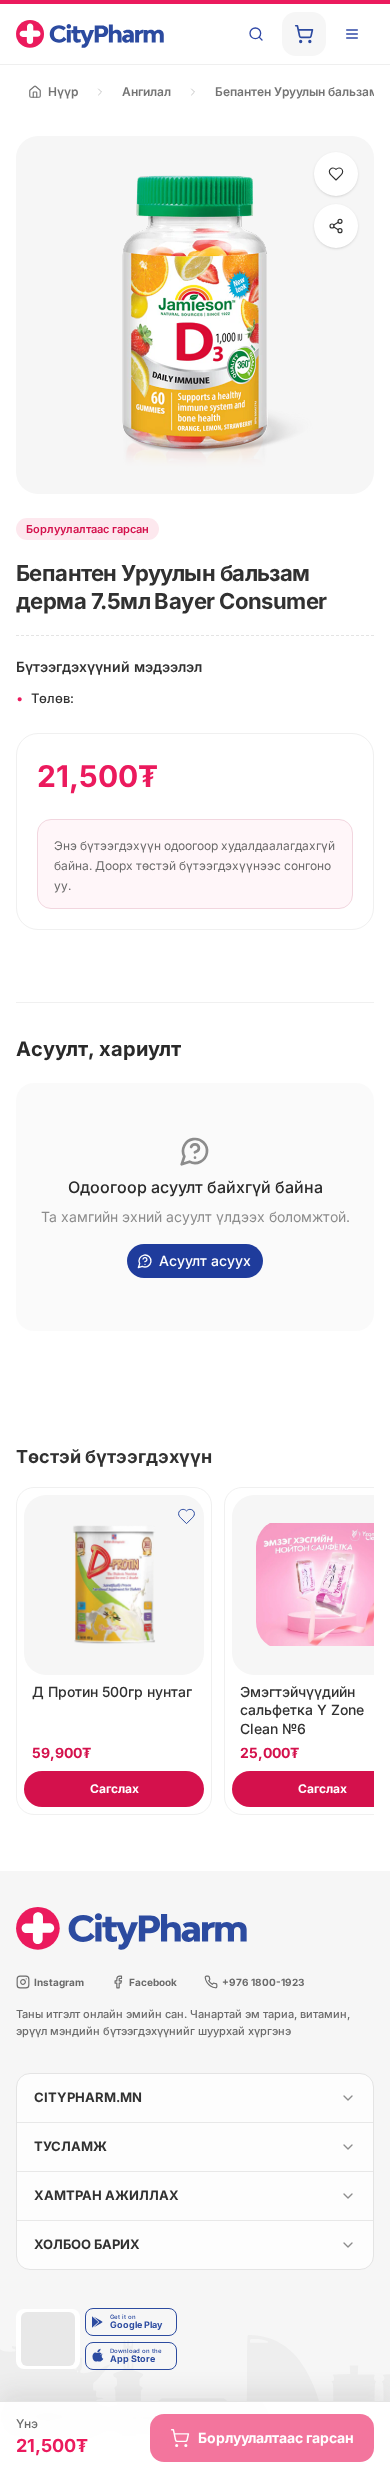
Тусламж (70, 2146)
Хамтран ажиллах (106, 2195)
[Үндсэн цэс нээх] (352, 34)
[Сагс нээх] (304, 34)
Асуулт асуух (205, 1260)
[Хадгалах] (336, 174)
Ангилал (146, 91)
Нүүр (63, 91)
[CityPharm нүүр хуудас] (90, 34)
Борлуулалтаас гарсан (276, 2437)
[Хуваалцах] (336, 226)
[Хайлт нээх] (256, 34)
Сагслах (114, 1788)
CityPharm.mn (88, 2097)
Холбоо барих (87, 2244)
